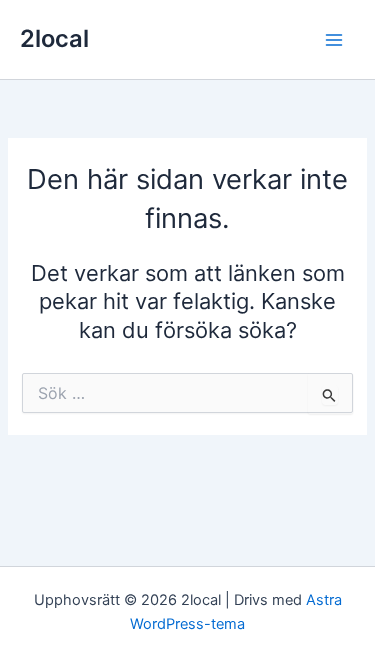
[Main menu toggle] (334, 40)
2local (54, 38)
